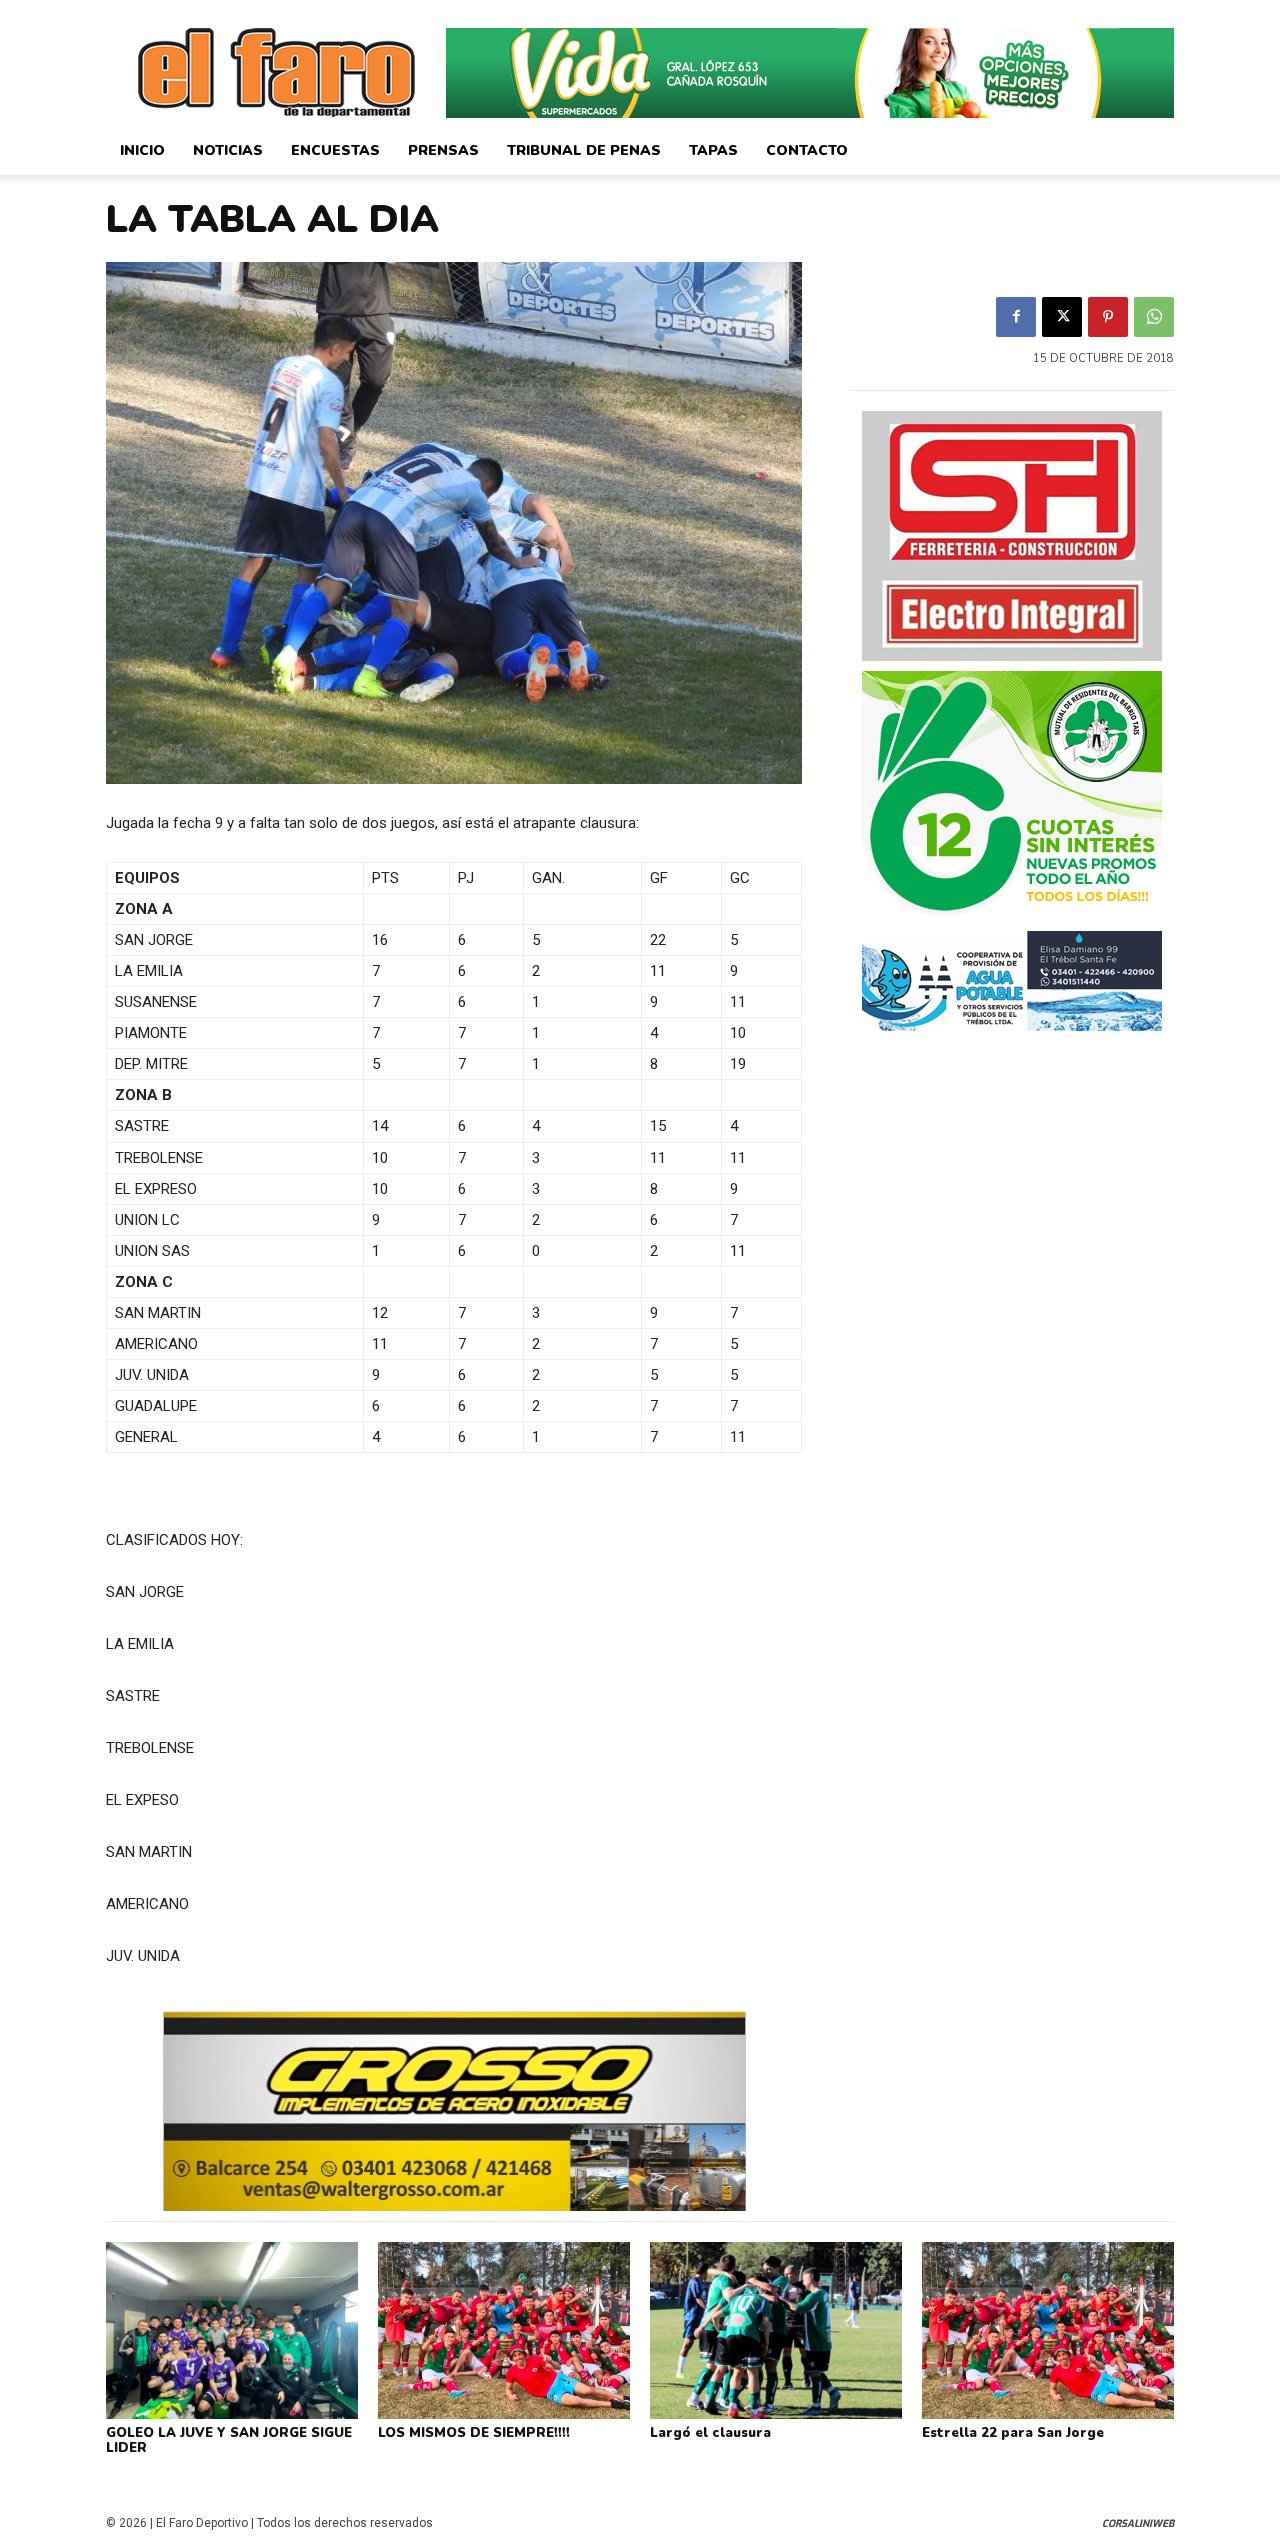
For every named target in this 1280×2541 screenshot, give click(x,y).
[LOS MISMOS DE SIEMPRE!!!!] (504, 2330)
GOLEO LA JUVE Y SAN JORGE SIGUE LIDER (229, 2441)
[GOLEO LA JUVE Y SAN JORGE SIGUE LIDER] (232, 2330)
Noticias (228, 150)
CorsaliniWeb (1138, 2523)
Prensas (443, 150)
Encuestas (335, 150)
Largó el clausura (710, 2433)
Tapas (713, 150)
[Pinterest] (1108, 317)
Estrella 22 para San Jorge (1013, 2433)
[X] (1062, 317)
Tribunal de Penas (584, 150)
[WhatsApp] (1154, 317)
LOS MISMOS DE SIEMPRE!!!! (474, 2433)
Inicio (142, 150)
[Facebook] (1016, 317)
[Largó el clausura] (776, 2330)
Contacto (807, 150)
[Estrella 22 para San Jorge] (1048, 2330)
